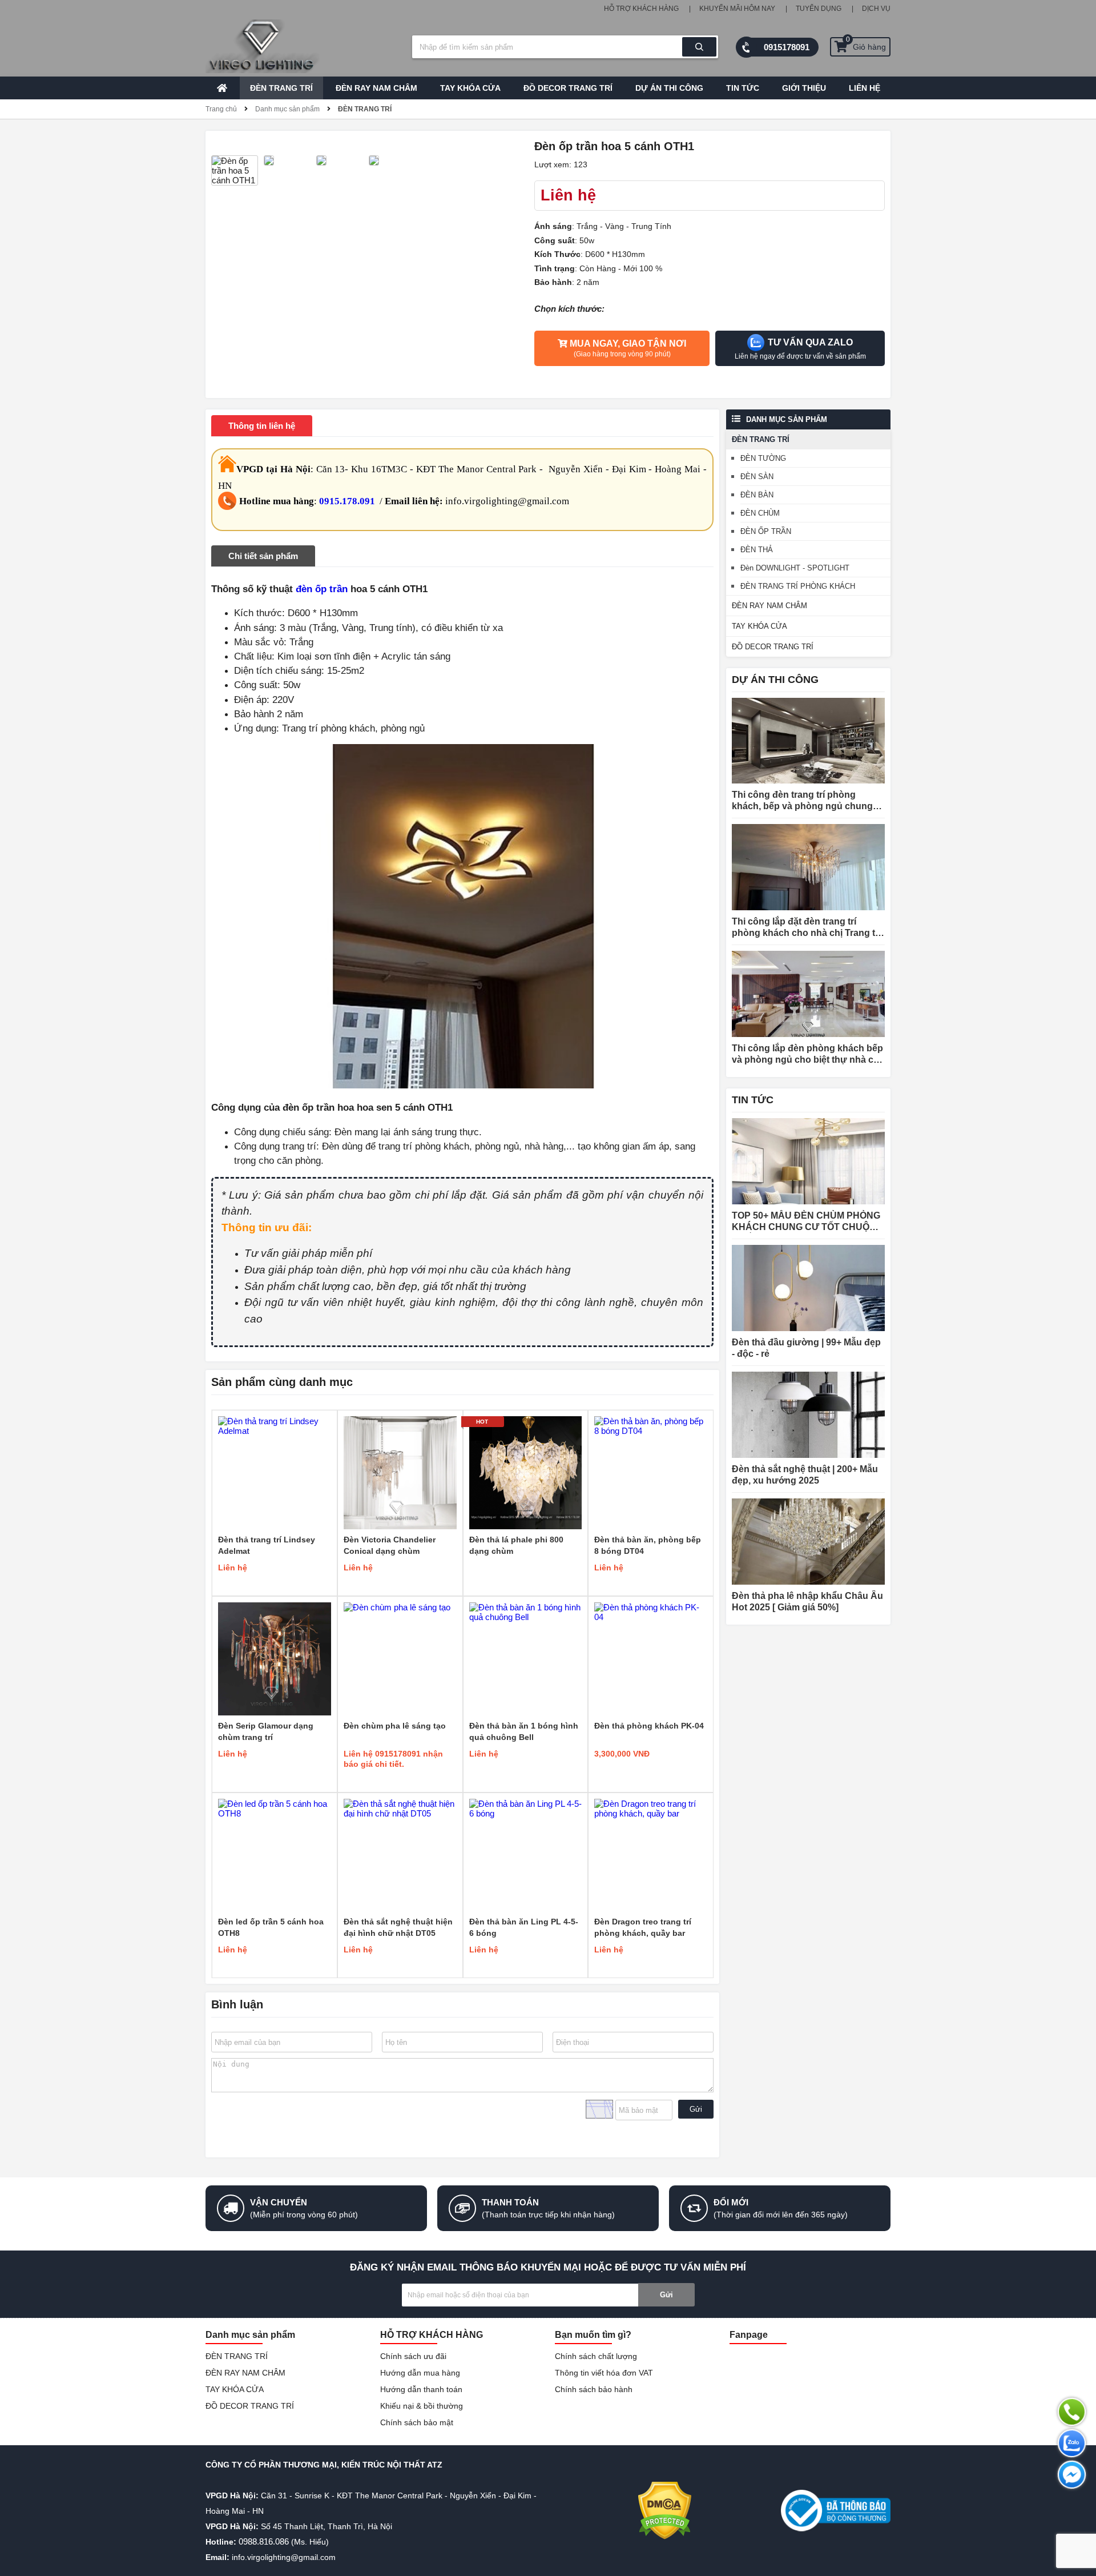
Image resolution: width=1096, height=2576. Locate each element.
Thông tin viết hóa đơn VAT (604, 2373)
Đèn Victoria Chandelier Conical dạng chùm (390, 1545)
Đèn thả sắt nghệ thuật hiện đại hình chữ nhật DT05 (398, 1927)
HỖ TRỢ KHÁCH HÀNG (641, 9)
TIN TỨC (743, 88)
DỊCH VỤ (876, 9)
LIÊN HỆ (865, 88)
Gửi (696, 2109)
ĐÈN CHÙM (760, 513)
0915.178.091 (347, 501)
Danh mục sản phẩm (287, 109)
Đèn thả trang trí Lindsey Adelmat (267, 1545)
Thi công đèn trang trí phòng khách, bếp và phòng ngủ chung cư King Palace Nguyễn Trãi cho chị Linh (802, 801)
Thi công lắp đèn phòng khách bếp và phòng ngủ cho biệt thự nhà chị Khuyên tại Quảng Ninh (807, 1054)
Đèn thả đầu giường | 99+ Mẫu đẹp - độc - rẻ (806, 1348)
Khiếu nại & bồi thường (422, 2406)
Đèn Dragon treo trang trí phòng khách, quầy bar (643, 1927)
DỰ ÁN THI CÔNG (669, 88)
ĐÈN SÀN (757, 477)
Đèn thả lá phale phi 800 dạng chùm (516, 1545)
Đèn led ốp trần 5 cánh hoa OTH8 (271, 1927)
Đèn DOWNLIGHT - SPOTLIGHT (795, 568)
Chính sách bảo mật (417, 2422)
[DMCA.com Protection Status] (665, 2511)
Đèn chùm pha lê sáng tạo (395, 1726)
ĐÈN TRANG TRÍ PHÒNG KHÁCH (798, 586)
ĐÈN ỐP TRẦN (766, 531)
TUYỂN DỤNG (819, 9)
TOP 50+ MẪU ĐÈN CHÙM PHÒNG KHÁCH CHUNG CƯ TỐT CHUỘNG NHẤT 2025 (807, 1222)
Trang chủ (221, 109)
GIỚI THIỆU (804, 88)
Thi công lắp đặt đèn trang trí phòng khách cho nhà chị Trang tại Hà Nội (807, 928)
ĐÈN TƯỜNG (763, 458)
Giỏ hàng (866, 44)
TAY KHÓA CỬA (470, 88)
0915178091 (787, 47)
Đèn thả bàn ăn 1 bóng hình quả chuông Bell (524, 1731)
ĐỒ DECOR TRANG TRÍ (568, 88)
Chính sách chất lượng (596, 2356)
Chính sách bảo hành (594, 2389)
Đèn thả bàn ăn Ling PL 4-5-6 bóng (524, 1927)
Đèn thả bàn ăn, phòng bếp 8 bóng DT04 (648, 1545)
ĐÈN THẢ (757, 550)
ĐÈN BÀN (757, 495)
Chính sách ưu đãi (413, 2356)
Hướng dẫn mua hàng (420, 2373)
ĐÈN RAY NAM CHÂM (376, 88)
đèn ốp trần (322, 589)
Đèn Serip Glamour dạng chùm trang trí (266, 1731)
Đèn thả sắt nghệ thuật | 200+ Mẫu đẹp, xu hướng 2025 (805, 1475)
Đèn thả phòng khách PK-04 (649, 1726)
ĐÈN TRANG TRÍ (281, 88)
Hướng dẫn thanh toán (421, 2389)
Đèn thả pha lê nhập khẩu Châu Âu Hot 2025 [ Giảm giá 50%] (807, 1602)
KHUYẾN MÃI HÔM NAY (737, 9)
